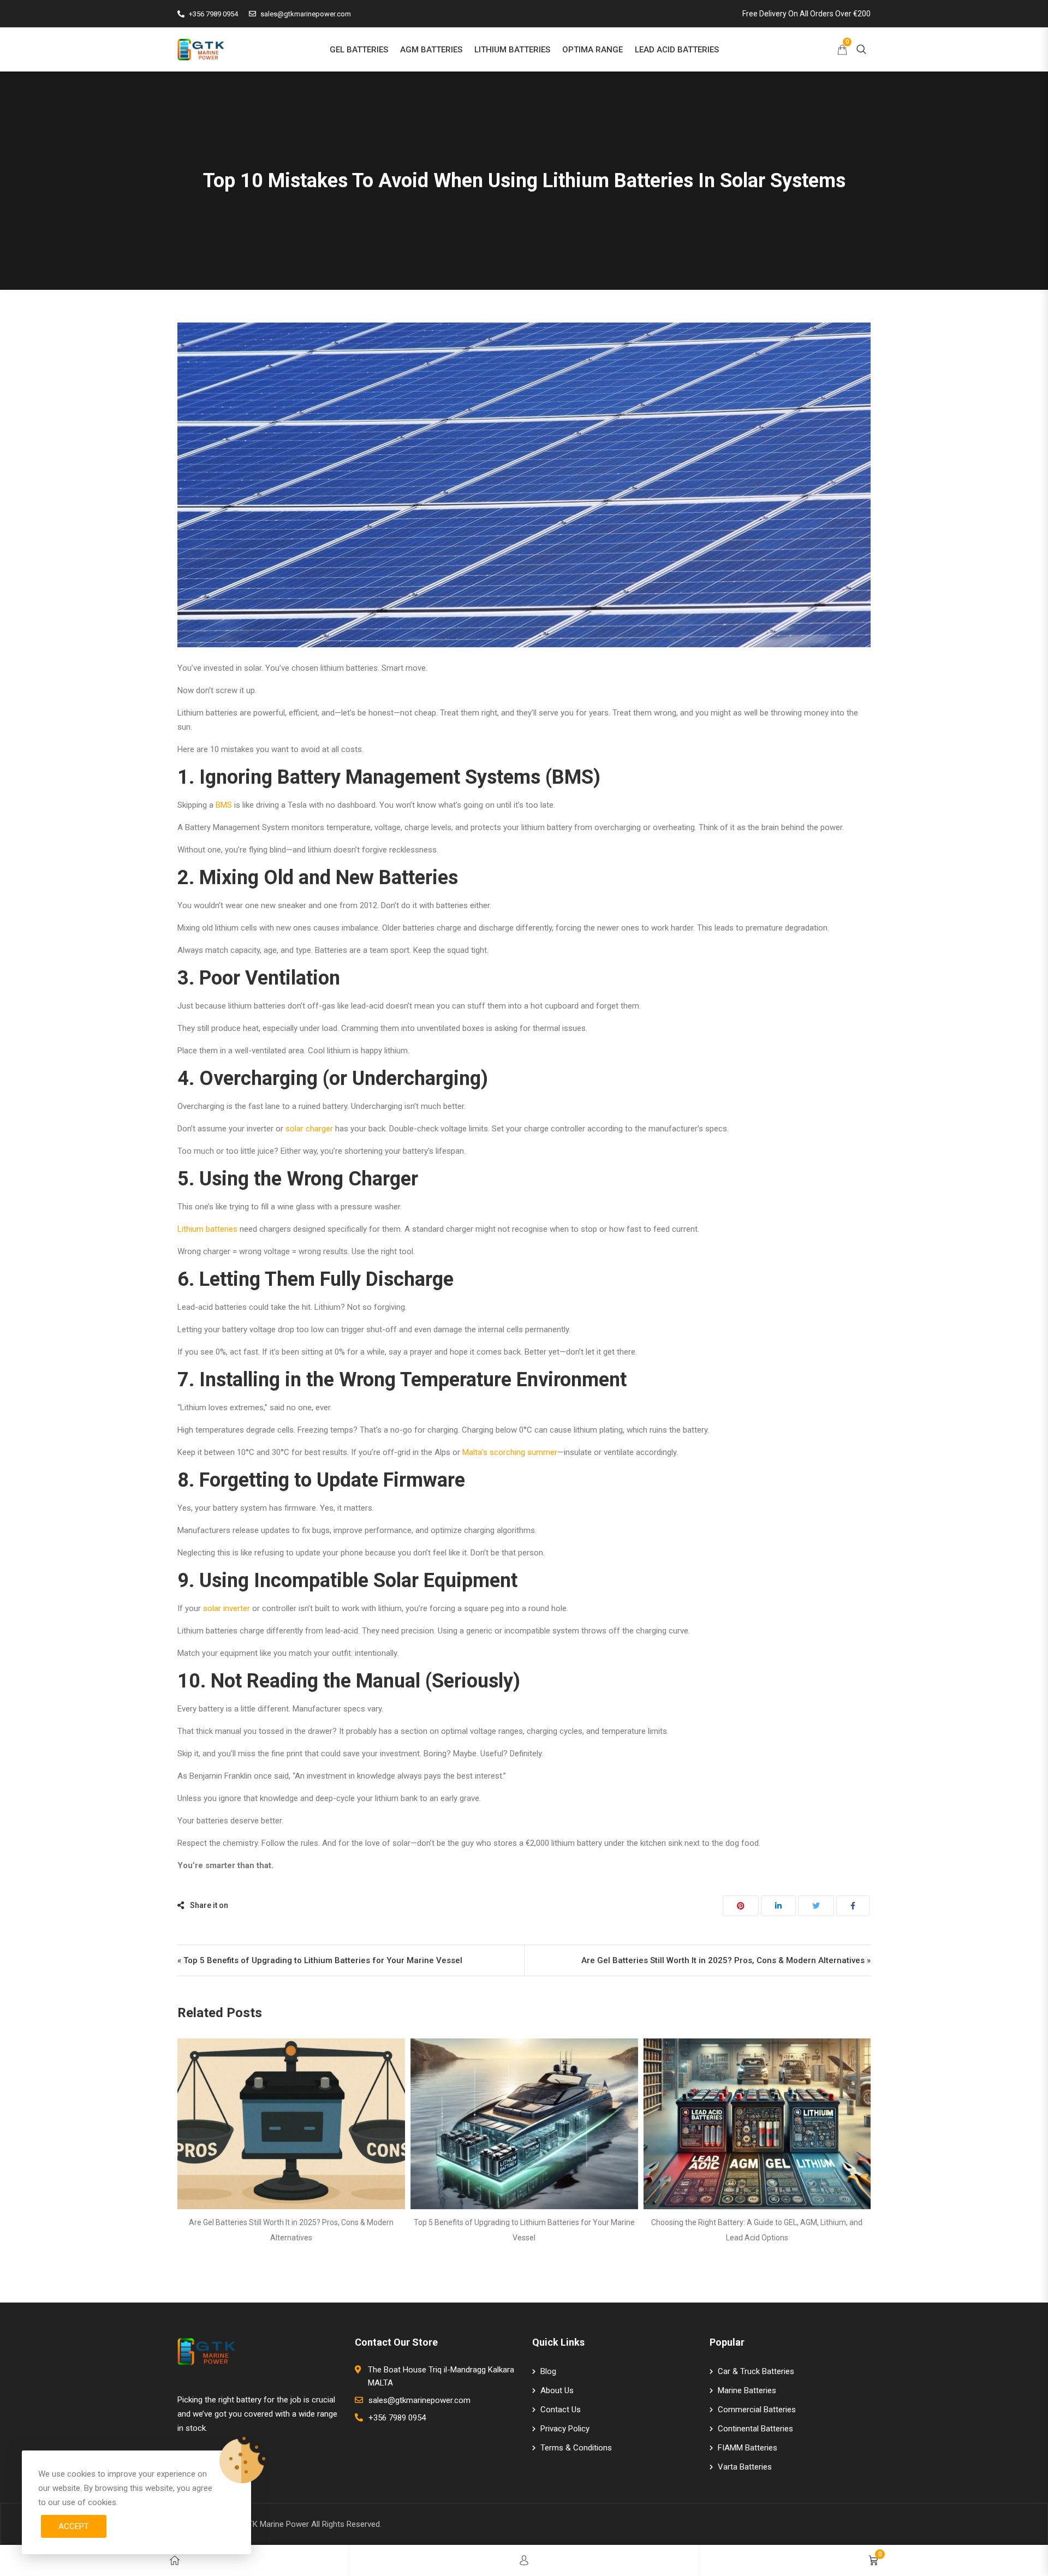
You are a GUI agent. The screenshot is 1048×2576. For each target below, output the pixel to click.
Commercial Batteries (757, 2410)
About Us (557, 2390)
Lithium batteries (207, 1229)
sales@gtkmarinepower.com (306, 14)
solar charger (309, 1129)
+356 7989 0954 (213, 14)
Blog (548, 2371)
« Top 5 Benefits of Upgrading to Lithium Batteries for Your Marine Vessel (320, 1960)
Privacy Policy (565, 2429)
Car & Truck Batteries (756, 2371)
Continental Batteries (755, 2429)
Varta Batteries (745, 2467)
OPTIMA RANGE (593, 50)
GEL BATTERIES (359, 50)
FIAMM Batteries (748, 2448)
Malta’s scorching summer (510, 1452)
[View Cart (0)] (842, 51)
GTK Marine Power (276, 2524)
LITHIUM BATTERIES (512, 50)
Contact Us (561, 2410)
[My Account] (524, 2560)
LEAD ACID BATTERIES (677, 50)
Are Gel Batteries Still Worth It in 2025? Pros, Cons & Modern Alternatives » (726, 1960)
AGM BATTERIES (431, 50)
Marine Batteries (747, 2390)
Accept (74, 2526)
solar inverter (227, 1608)
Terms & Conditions (576, 2448)
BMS (224, 805)
